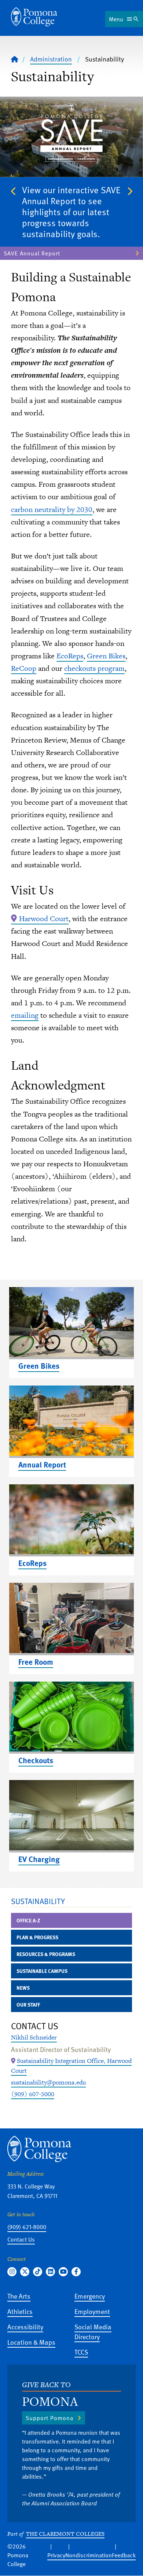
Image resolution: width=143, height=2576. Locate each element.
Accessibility (25, 2327)
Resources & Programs (46, 1954)
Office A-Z (28, 1920)
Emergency (90, 2296)
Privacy (56, 2555)
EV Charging (39, 1859)
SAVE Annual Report (32, 253)
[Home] (34, 17)
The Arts (19, 2296)
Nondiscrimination (89, 2555)
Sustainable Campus (42, 1971)
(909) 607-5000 (33, 2094)
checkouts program (94, 668)
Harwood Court (44, 919)
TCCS (81, 2352)
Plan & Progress (37, 1937)
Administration (51, 59)
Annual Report (42, 1464)
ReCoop (24, 668)
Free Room (36, 1662)
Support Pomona (49, 2418)
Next (129, 191)
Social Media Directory (93, 2332)
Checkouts (36, 1760)
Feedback (124, 2555)
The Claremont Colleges (65, 2534)
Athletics (20, 2311)
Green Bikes (106, 656)
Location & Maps (31, 2342)
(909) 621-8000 (27, 2227)
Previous (14, 191)
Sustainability (38, 1901)
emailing (25, 1015)
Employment (92, 2311)
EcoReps (70, 656)
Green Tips (19, 242)
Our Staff (28, 2005)
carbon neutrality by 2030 (52, 509)
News (23, 1988)
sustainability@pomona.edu (48, 2082)
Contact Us (21, 2239)
